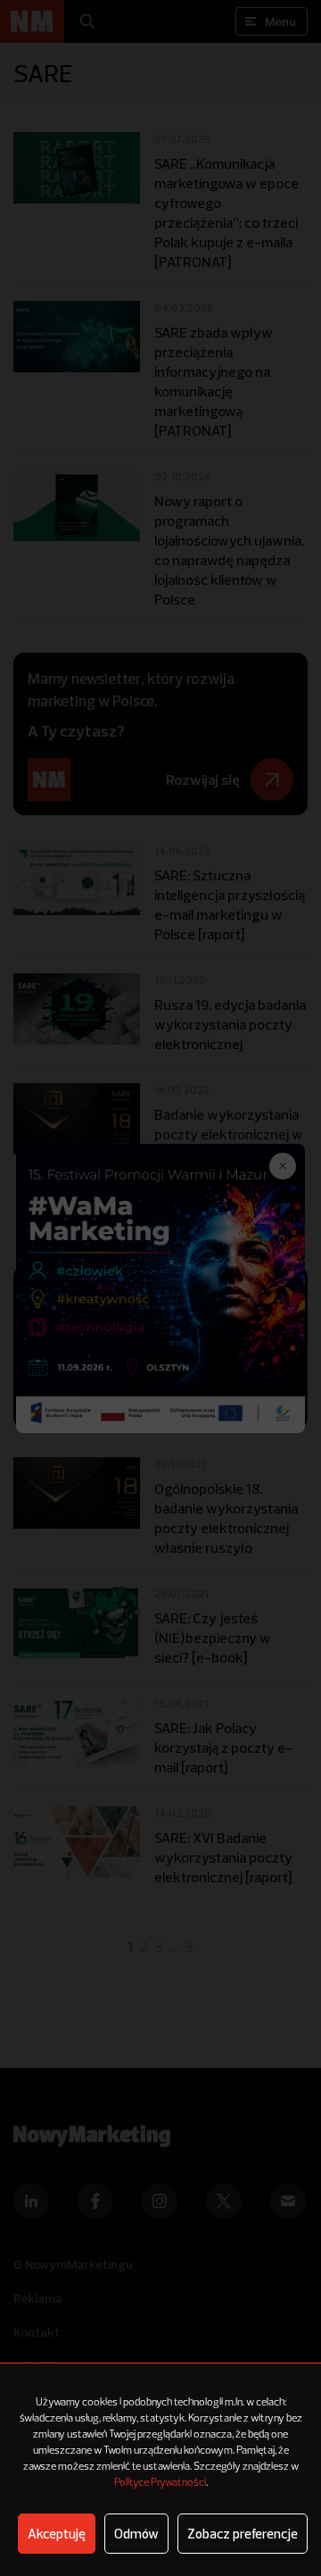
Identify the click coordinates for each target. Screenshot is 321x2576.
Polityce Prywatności (160, 2483)
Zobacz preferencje (243, 2534)
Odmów (136, 2534)
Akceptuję (57, 2534)
